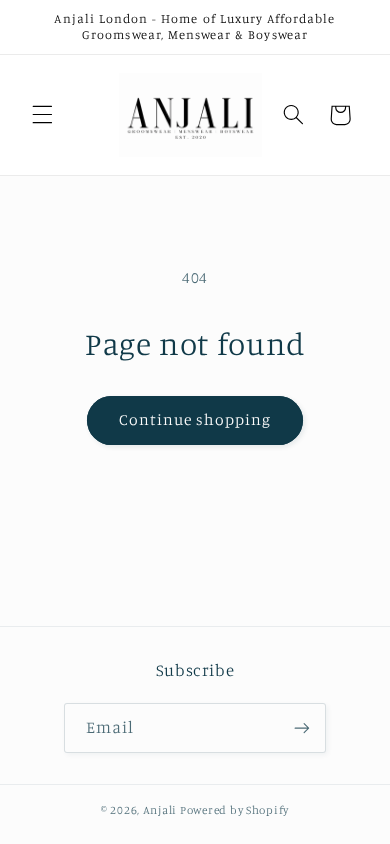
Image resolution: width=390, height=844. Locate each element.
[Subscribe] (302, 727)
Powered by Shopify (234, 810)
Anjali (160, 810)
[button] (42, 115)
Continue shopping (195, 419)
